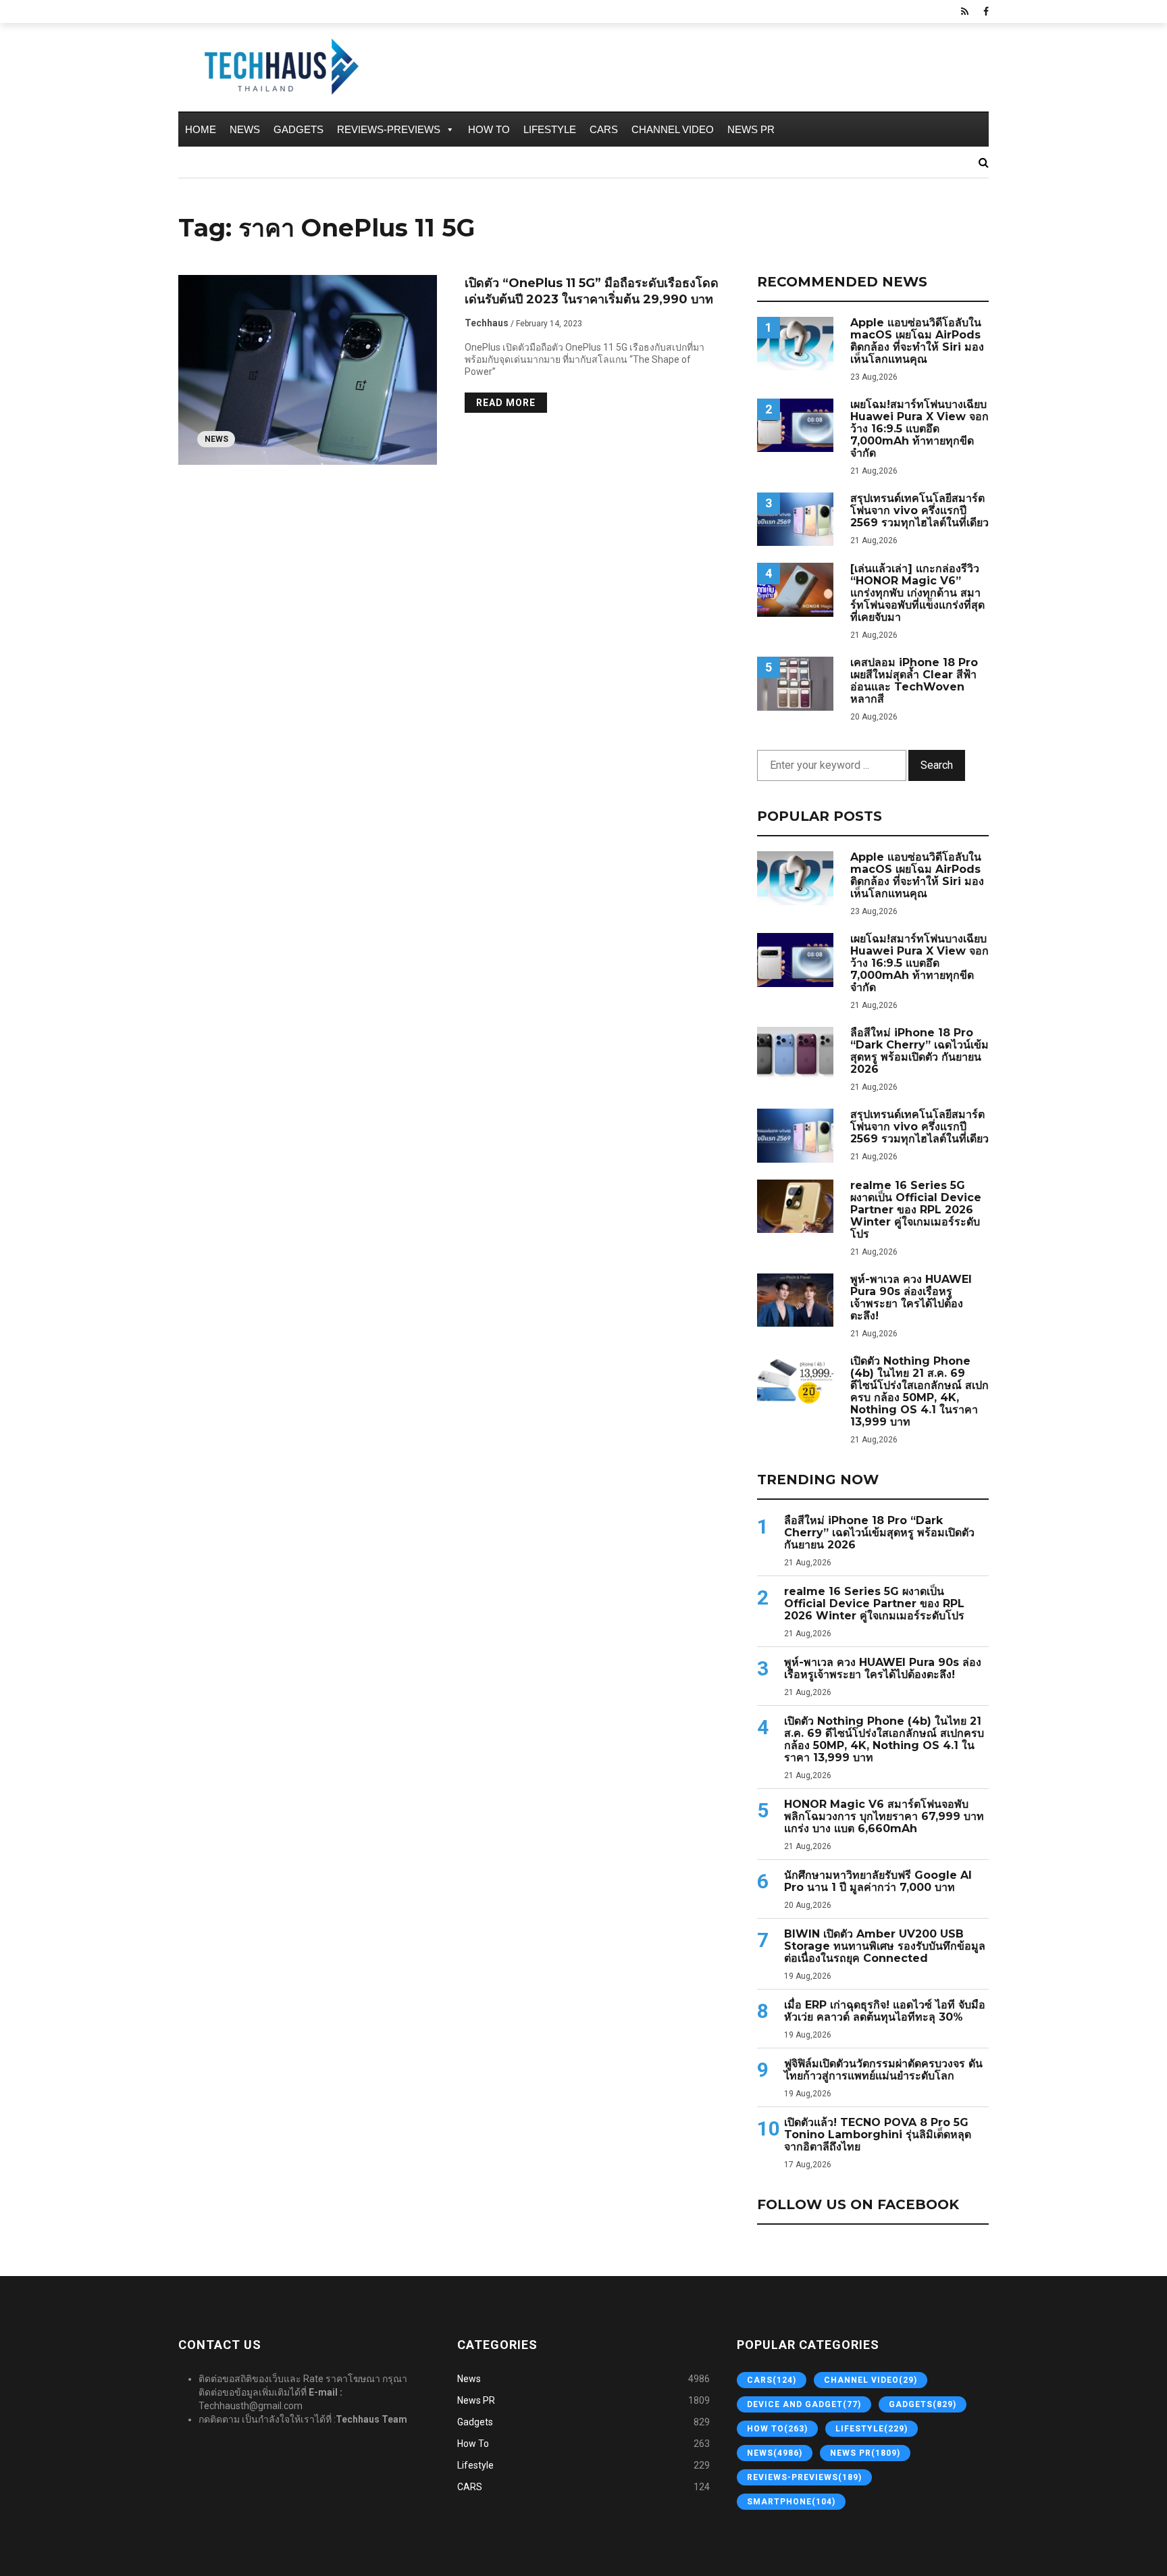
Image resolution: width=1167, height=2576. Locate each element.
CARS (604, 129)
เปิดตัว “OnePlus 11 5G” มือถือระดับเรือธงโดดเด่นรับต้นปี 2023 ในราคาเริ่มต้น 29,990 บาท (592, 291)
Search (937, 765)
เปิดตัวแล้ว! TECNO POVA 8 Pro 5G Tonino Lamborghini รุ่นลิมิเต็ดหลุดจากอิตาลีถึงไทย (878, 2135)
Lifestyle (550, 129)
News (245, 129)
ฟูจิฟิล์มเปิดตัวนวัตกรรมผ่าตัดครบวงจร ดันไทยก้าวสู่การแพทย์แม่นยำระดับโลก (883, 2070)
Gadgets (299, 129)
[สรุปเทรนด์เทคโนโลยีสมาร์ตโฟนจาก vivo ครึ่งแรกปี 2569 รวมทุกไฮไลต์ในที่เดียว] (795, 519)
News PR (751, 129)
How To (489, 129)
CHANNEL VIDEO (673, 129)
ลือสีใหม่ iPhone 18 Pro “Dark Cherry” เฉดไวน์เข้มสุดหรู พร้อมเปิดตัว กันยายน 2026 (919, 1051)
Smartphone (791, 2502)
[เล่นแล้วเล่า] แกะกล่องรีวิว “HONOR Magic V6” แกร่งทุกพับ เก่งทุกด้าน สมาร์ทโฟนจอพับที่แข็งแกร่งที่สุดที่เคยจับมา (917, 593)
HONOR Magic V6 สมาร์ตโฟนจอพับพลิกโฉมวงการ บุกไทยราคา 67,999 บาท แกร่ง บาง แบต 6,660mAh (884, 1817)
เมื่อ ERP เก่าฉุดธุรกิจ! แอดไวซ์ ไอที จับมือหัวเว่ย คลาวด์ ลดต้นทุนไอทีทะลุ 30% (885, 2011)
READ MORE (506, 403)
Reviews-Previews (389, 129)
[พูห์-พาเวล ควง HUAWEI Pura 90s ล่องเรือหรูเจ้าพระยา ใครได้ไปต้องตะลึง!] (795, 1300)
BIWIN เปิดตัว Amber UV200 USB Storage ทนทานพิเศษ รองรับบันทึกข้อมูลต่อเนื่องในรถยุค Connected (885, 1946)
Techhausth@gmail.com (251, 2406)
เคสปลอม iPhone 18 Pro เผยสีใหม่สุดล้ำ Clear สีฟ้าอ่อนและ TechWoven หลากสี (914, 681)
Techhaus (487, 323)
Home (201, 129)
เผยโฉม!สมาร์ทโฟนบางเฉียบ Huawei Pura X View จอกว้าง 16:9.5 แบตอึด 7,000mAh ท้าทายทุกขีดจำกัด (919, 429)
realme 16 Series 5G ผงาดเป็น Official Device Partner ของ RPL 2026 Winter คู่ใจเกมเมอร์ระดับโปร (916, 1210)
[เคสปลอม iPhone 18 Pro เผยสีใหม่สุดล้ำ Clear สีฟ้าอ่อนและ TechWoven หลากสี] (795, 683)
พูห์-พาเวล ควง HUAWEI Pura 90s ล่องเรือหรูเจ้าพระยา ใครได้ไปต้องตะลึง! (911, 1298)
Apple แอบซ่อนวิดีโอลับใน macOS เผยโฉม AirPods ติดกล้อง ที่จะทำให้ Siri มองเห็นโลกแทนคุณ (917, 341)
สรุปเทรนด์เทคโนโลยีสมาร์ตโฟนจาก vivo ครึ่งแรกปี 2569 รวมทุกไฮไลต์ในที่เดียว (919, 511)
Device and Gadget (804, 2404)
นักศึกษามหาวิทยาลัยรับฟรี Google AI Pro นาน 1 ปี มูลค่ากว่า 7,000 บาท (878, 1882)
